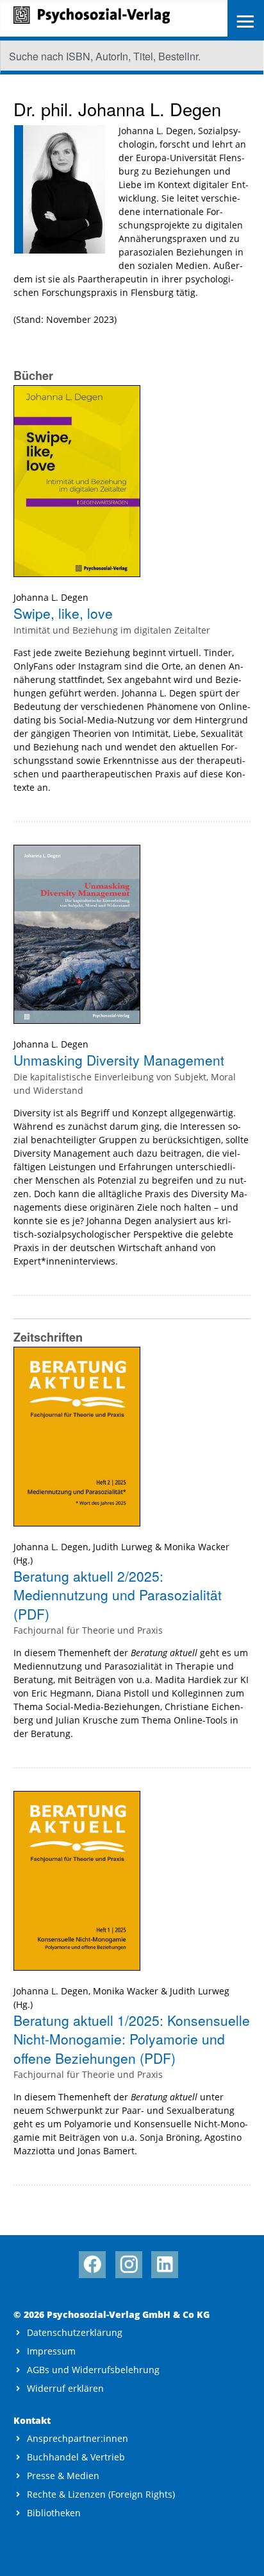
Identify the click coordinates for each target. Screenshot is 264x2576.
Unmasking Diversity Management (119, 1060)
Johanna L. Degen (51, 597)
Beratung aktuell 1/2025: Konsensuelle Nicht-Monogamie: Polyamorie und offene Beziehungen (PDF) (132, 2039)
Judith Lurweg (123, 1547)
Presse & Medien (63, 2476)
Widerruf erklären (65, 2388)
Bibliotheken (54, 2513)
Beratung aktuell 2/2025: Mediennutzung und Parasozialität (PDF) (118, 1595)
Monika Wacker (197, 1547)
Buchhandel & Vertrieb (76, 2457)
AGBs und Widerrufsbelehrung (93, 2370)
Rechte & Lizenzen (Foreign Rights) (101, 2494)
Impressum (51, 2351)
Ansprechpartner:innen (78, 2438)
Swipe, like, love (63, 613)
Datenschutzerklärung (75, 2332)
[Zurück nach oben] (243, 2555)
